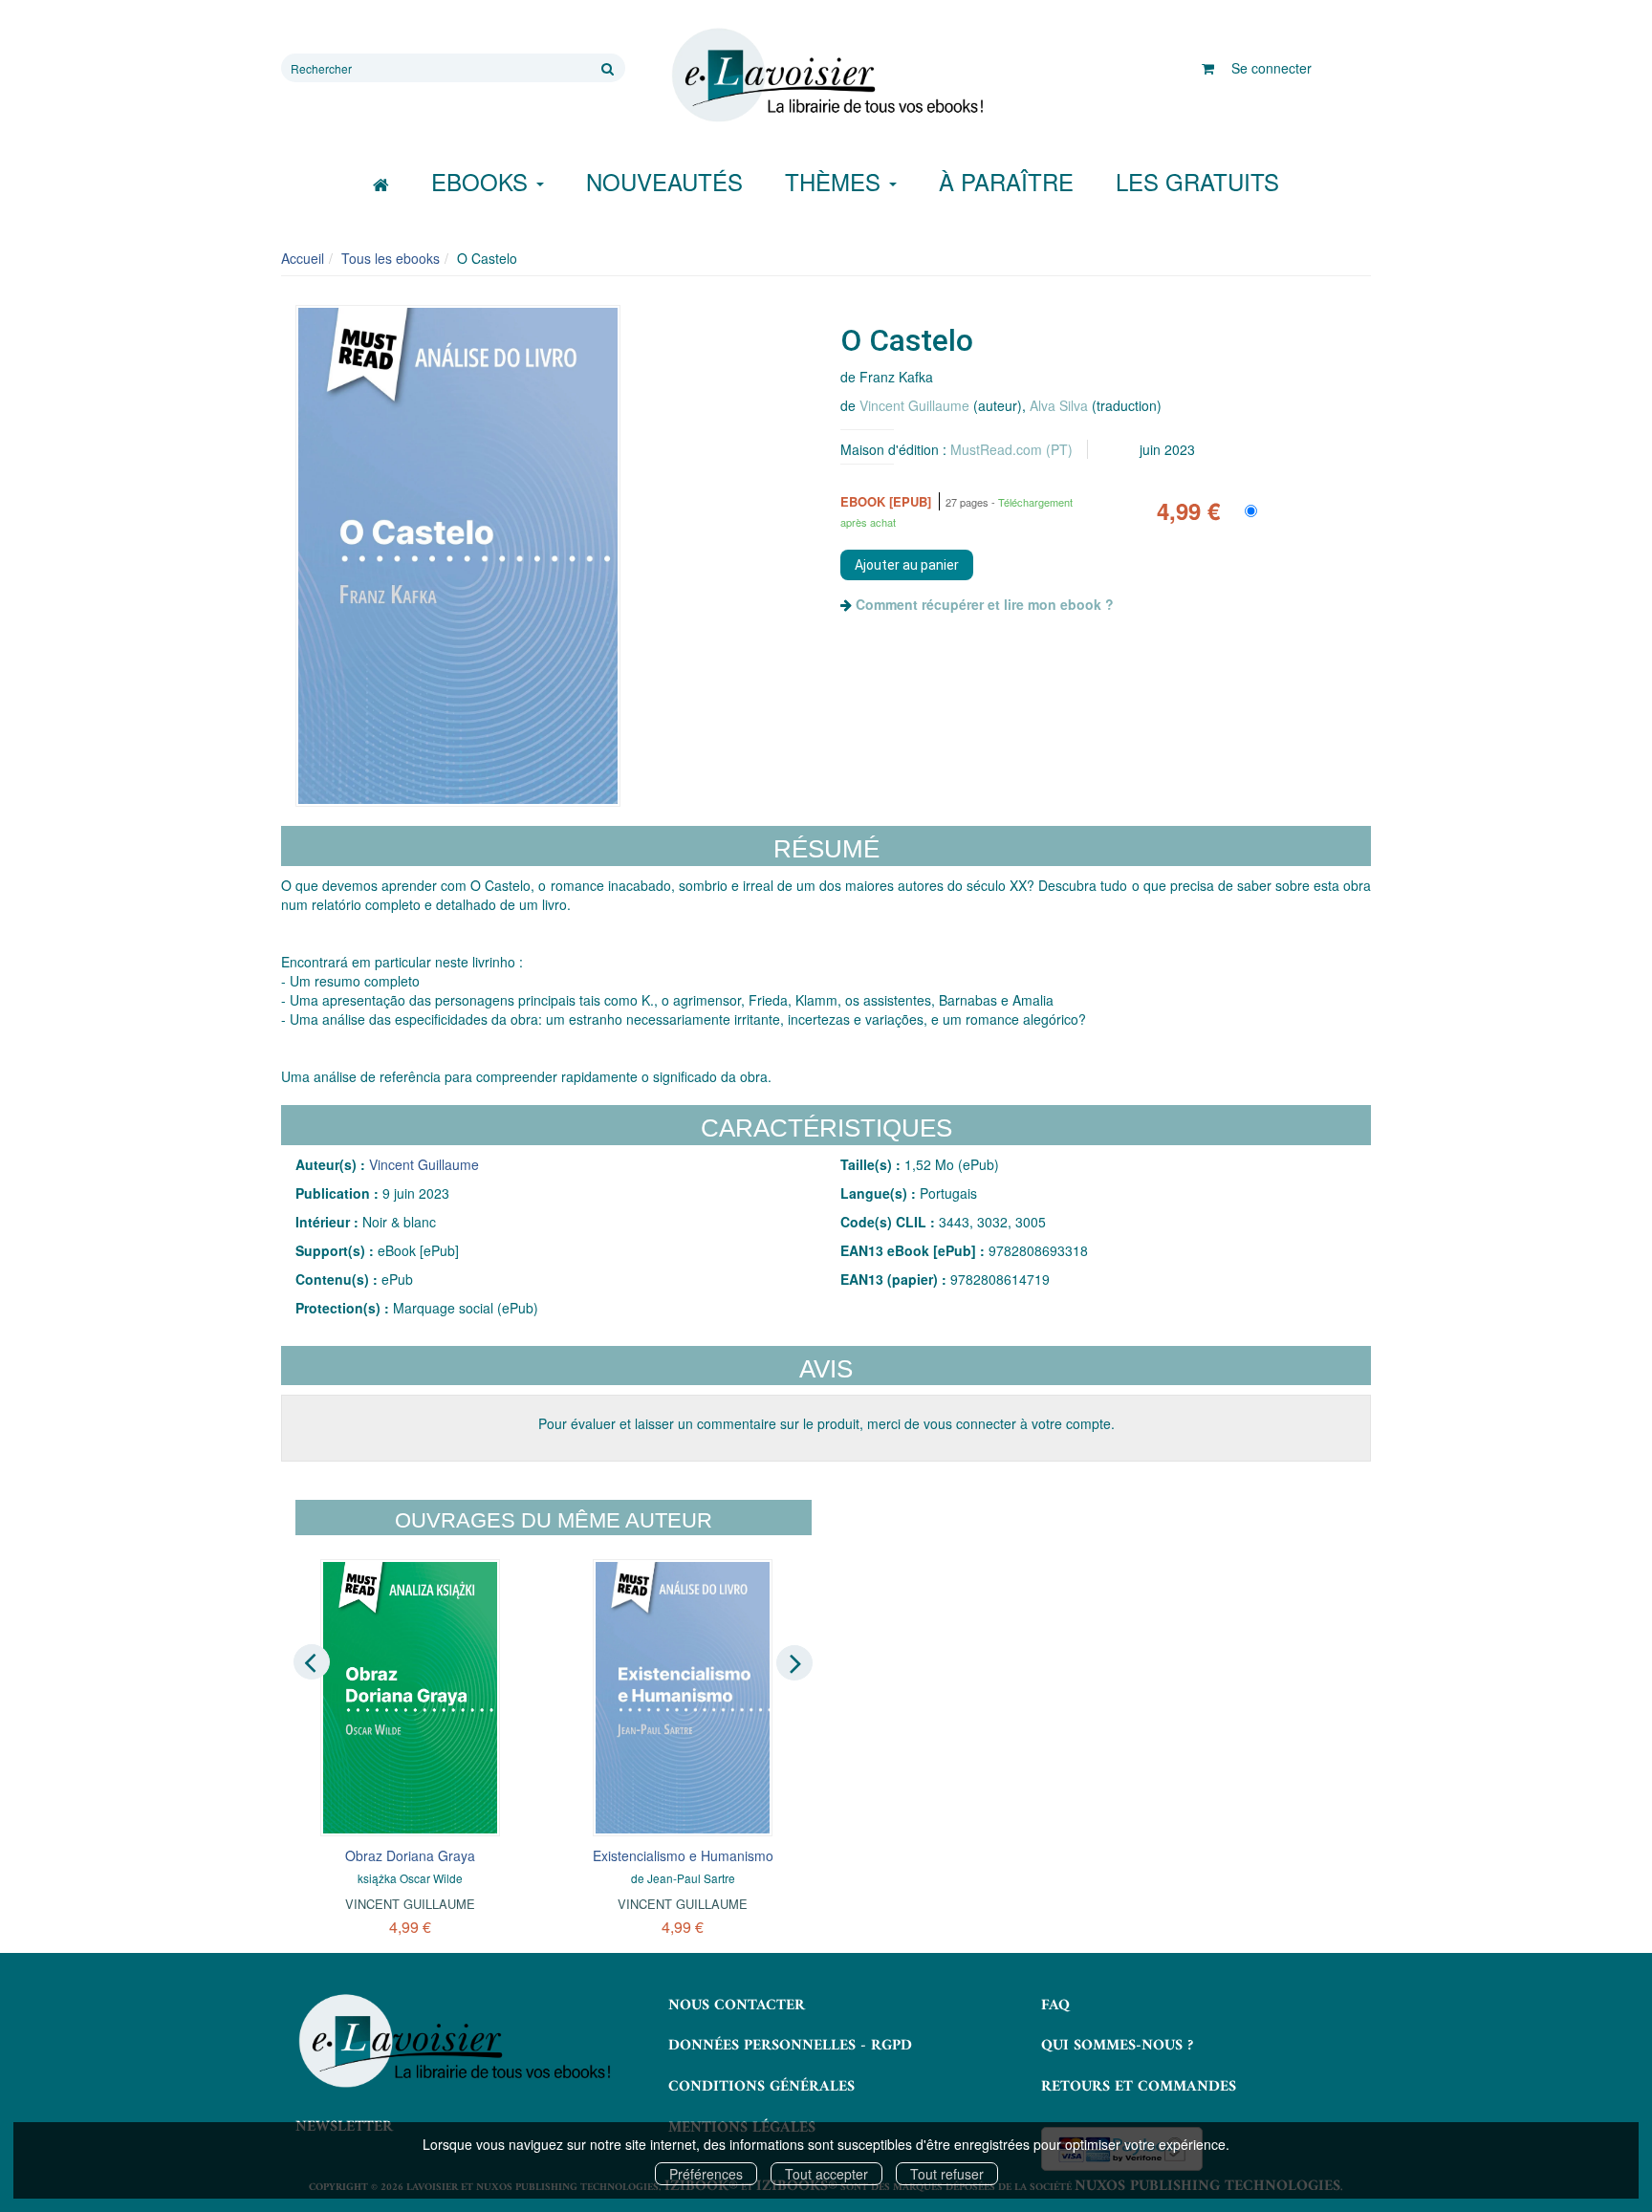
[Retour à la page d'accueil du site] (826, 76)
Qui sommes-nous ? (1117, 2046)
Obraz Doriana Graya (410, 1855)
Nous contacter (737, 2006)
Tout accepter (826, 2174)
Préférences (706, 2174)
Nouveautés (664, 181)
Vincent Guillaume (914, 405)
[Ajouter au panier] (907, 565)
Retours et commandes (1139, 2087)
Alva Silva (1059, 405)
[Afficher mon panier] (1208, 68)
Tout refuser (947, 2174)
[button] (458, 556)
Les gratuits (1197, 181)
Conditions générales (761, 2087)
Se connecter (1272, 68)
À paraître (1006, 181)
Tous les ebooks (391, 258)
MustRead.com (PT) (1011, 449)
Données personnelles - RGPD (790, 2046)
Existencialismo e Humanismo (683, 1855)
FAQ (1055, 2006)
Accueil (303, 258)
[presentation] (312, 1661)
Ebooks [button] (483, 181)
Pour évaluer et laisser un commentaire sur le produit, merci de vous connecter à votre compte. (826, 1423)
